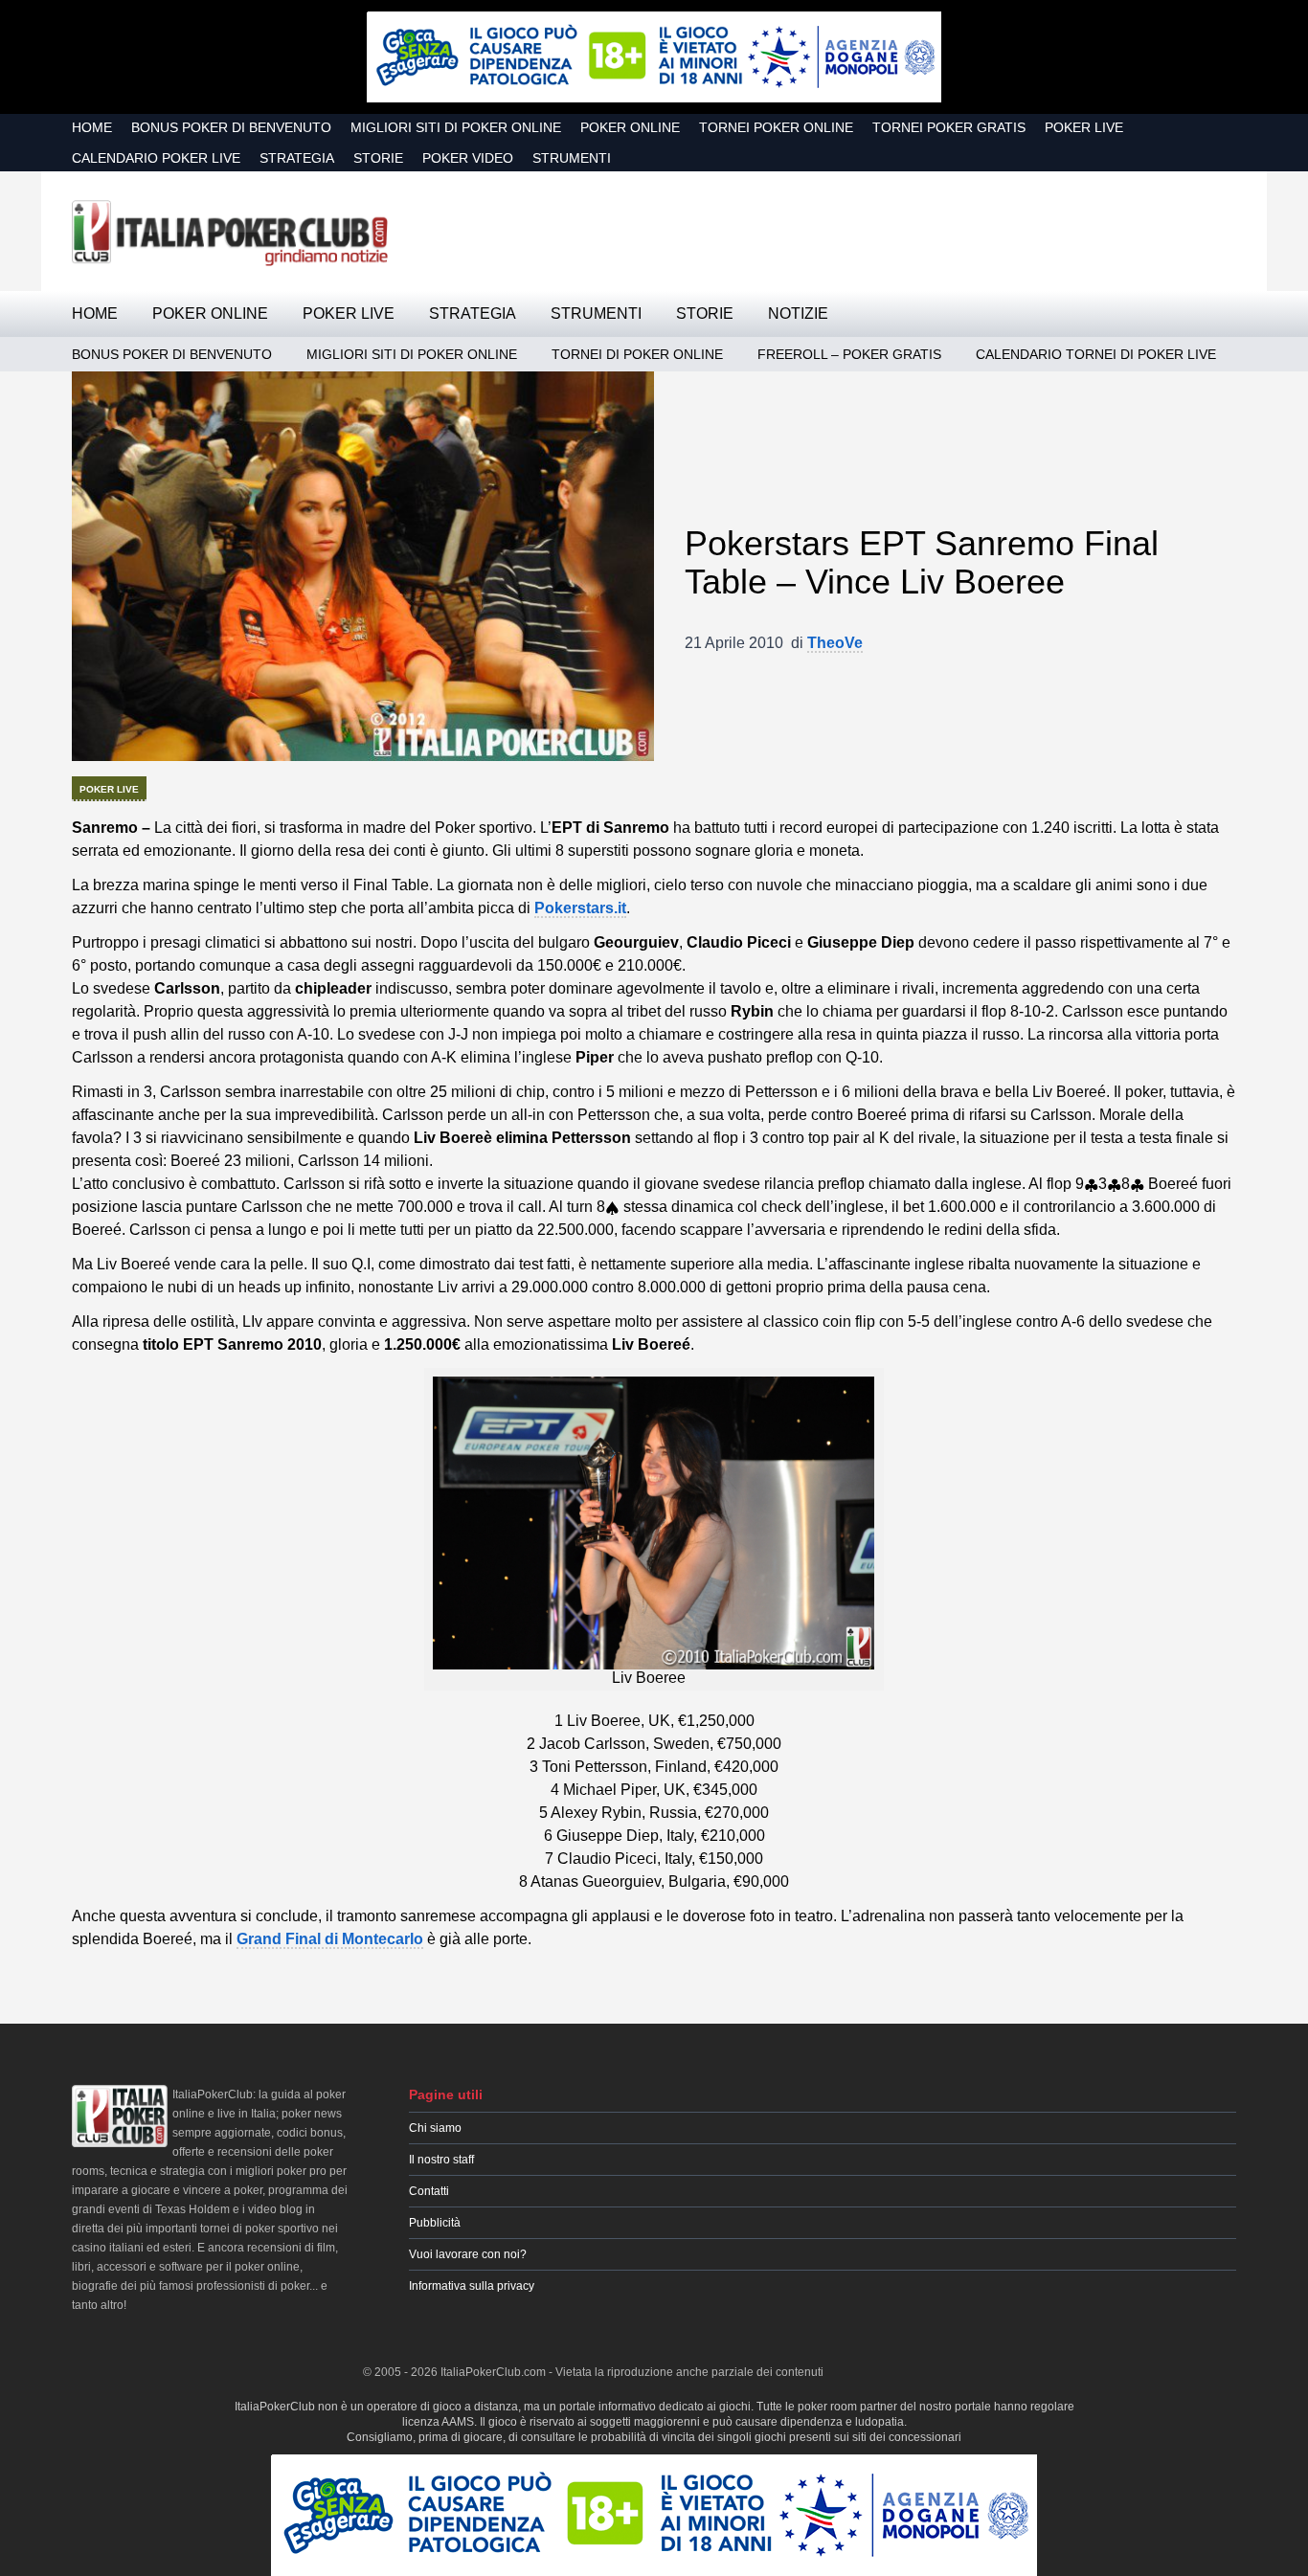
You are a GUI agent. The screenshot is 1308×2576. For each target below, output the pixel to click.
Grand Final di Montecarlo (330, 1939)
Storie (378, 158)
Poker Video (468, 158)
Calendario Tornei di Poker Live (1096, 354)
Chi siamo (435, 2128)
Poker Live (1084, 127)
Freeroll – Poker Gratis (849, 354)
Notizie (798, 314)
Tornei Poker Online (776, 127)
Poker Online (630, 127)
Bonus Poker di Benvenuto (231, 127)
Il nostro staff (441, 2160)
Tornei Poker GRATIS (949, 127)
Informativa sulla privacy (472, 2286)
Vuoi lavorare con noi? (468, 2254)
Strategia (297, 158)
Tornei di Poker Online (637, 354)
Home (92, 127)
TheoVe (835, 643)
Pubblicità (435, 2223)
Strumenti (572, 158)
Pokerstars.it (580, 908)
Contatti (429, 2191)
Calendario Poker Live (156, 158)
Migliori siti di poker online (456, 127)
